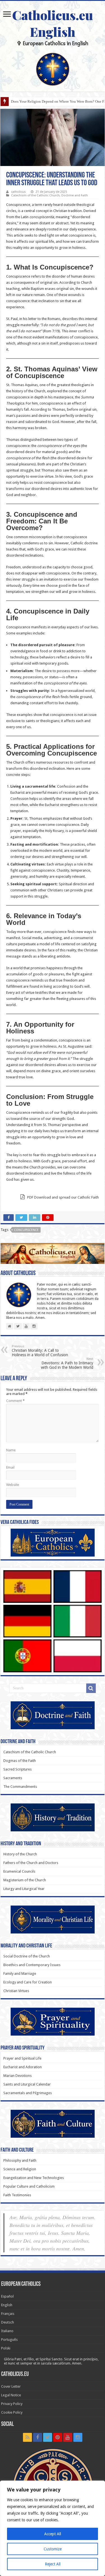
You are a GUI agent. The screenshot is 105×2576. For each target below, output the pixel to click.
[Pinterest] (58, 2437)
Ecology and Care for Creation (28, 1982)
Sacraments (13, 1778)
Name (11, 1450)
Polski (6, 2348)
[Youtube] (68, 2437)
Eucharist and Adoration (23, 2067)
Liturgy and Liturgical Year (24, 1889)
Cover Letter (11, 2386)
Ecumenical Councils (19, 1871)
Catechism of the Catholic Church (35, 195)
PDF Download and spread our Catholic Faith (63, 1197)
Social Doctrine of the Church (27, 1956)
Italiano (7, 2331)
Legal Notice (11, 2395)
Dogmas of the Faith (20, 1761)
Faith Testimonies (17, 2195)
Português (9, 2340)
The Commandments (20, 1787)
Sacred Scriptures (17, 1769)
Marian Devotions (17, 2076)
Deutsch (8, 2322)
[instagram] (78, 2437)
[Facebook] (38, 2437)
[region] (53, 2528)
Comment (15, 1401)
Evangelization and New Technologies (34, 2178)
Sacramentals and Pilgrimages (28, 2093)
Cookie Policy (12, 2412)
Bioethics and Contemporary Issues (32, 1965)
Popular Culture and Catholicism (29, 2186)
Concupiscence (26, 1230)
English (7, 2305)
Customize (53, 2549)
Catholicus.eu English (53, 23)
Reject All (53, 2564)
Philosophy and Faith (20, 2160)
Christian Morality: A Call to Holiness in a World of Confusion (40, 1351)
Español (7, 2296)
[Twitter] (48, 2437)
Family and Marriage (20, 1974)
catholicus (18, 192)
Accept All (53, 2534)
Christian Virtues (16, 1991)
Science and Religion (20, 2169)
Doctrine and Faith (75, 195)
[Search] (91, 1688)
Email (10, 1467)
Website (13, 1485)
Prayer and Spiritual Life (22, 2058)
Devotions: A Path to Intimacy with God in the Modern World (67, 1363)
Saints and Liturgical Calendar (27, 2084)
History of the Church (20, 1854)
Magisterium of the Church (25, 1880)
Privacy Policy (12, 2404)
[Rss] (27, 2437)
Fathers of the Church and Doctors (31, 1863)
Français (8, 2314)
